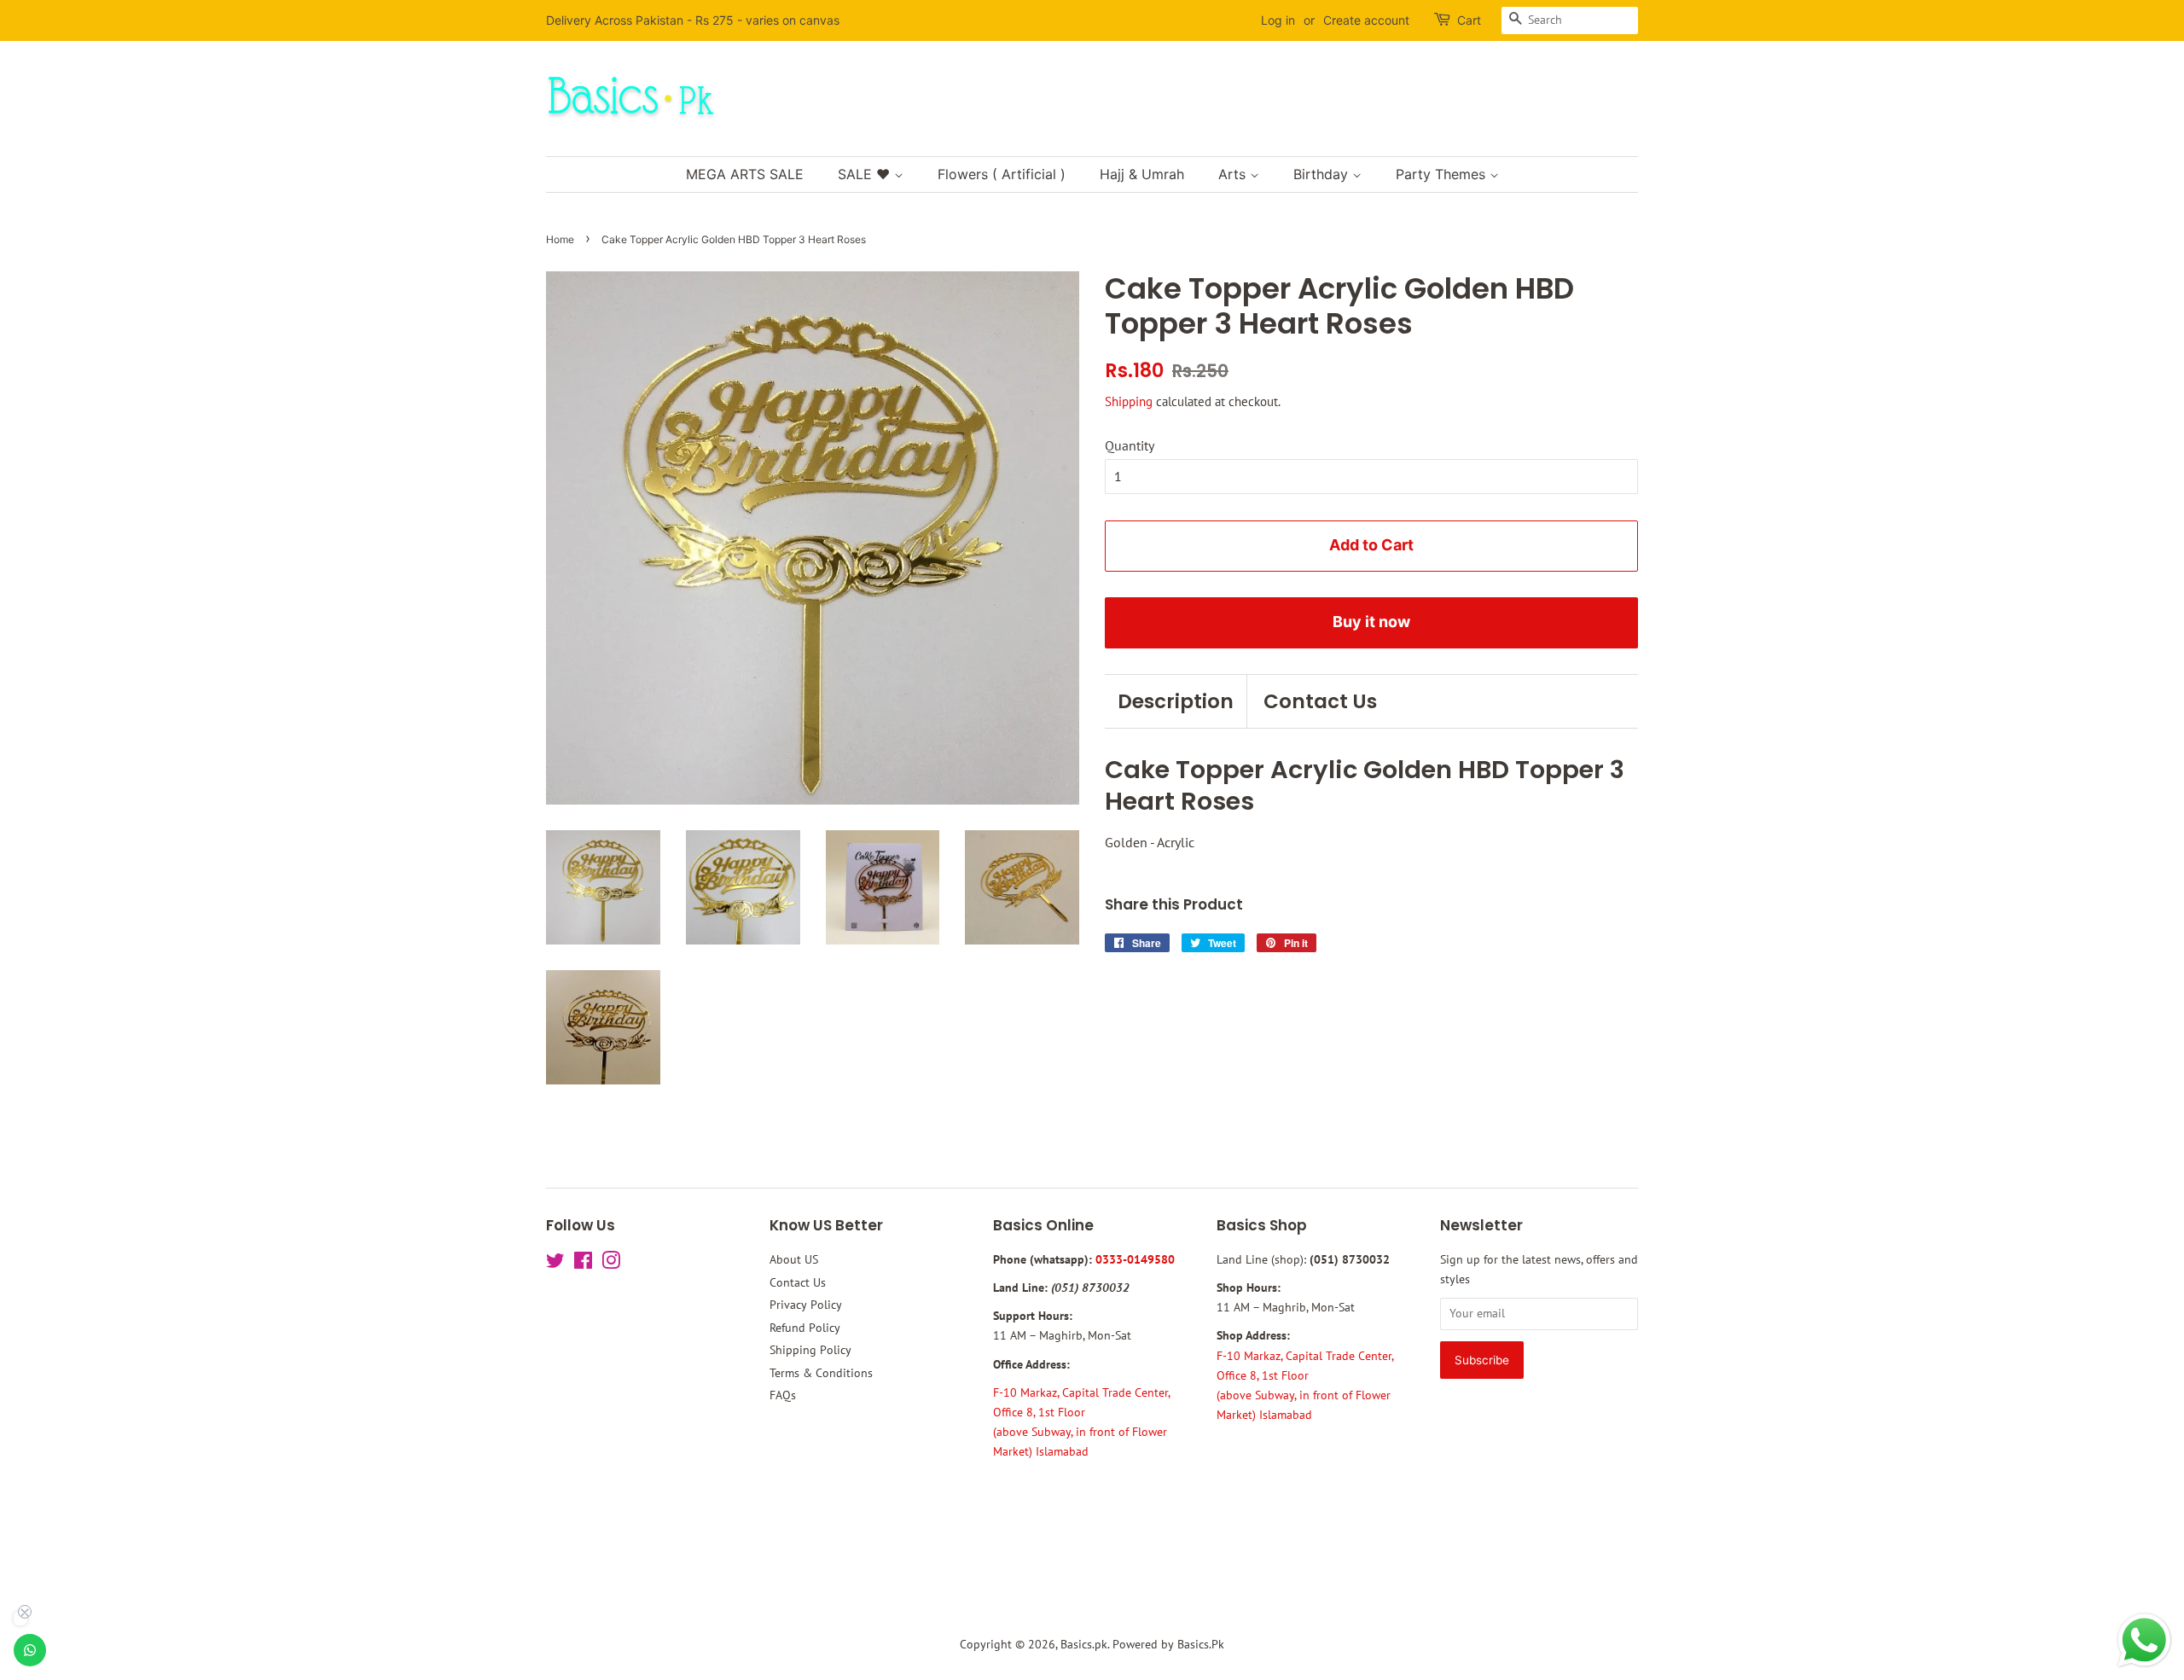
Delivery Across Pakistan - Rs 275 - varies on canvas (693, 20)
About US (794, 1259)
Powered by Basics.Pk (1168, 1644)
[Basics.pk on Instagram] (611, 1264)
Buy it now (1371, 622)
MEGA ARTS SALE (745, 174)
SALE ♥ (866, 174)
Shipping (1129, 401)
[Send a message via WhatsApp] (2144, 1640)
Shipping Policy (810, 1350)
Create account (1366, 20)
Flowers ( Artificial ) (1002, 174)
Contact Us (1320, 701)
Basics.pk (1084, 1644)
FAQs (783, 1395)
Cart (1469, 20)
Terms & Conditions (821, 1373)
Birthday (1323, 174)
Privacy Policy (806, 1305)
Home (560, 239)
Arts (1234, 174)
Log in (1278, 20)
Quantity (1130, 445)
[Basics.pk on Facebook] (583, 1264)
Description (1176, 701)
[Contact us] (30, 1650)
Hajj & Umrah (1142, 174)
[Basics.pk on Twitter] (555, 1264)
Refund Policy (805, 1328)
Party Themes (1443, 174)
